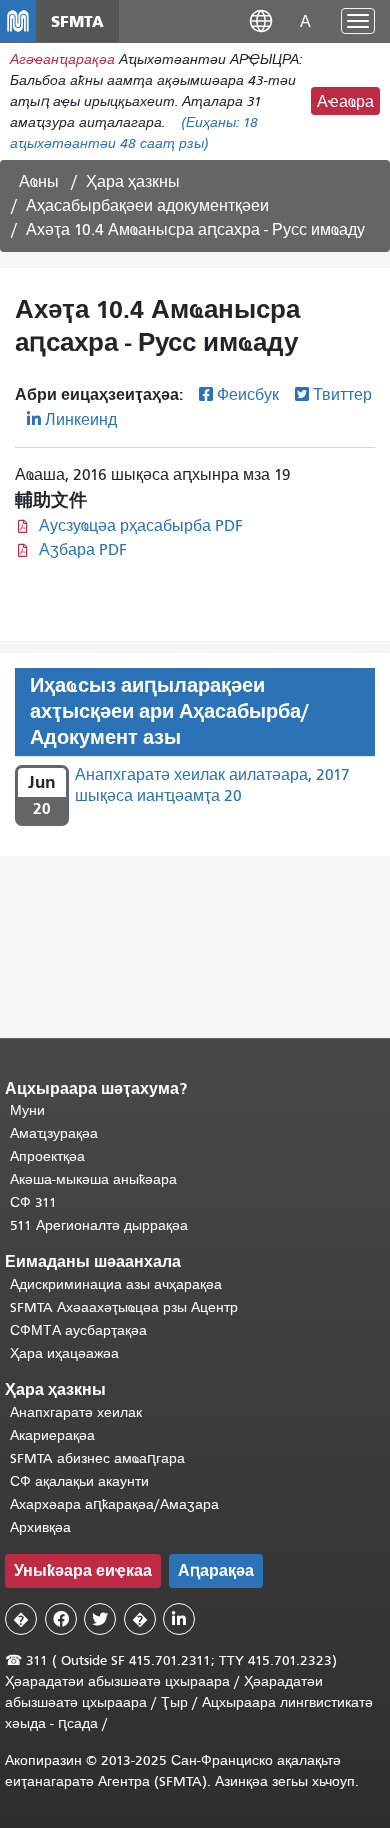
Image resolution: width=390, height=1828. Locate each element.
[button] (261, 20)
